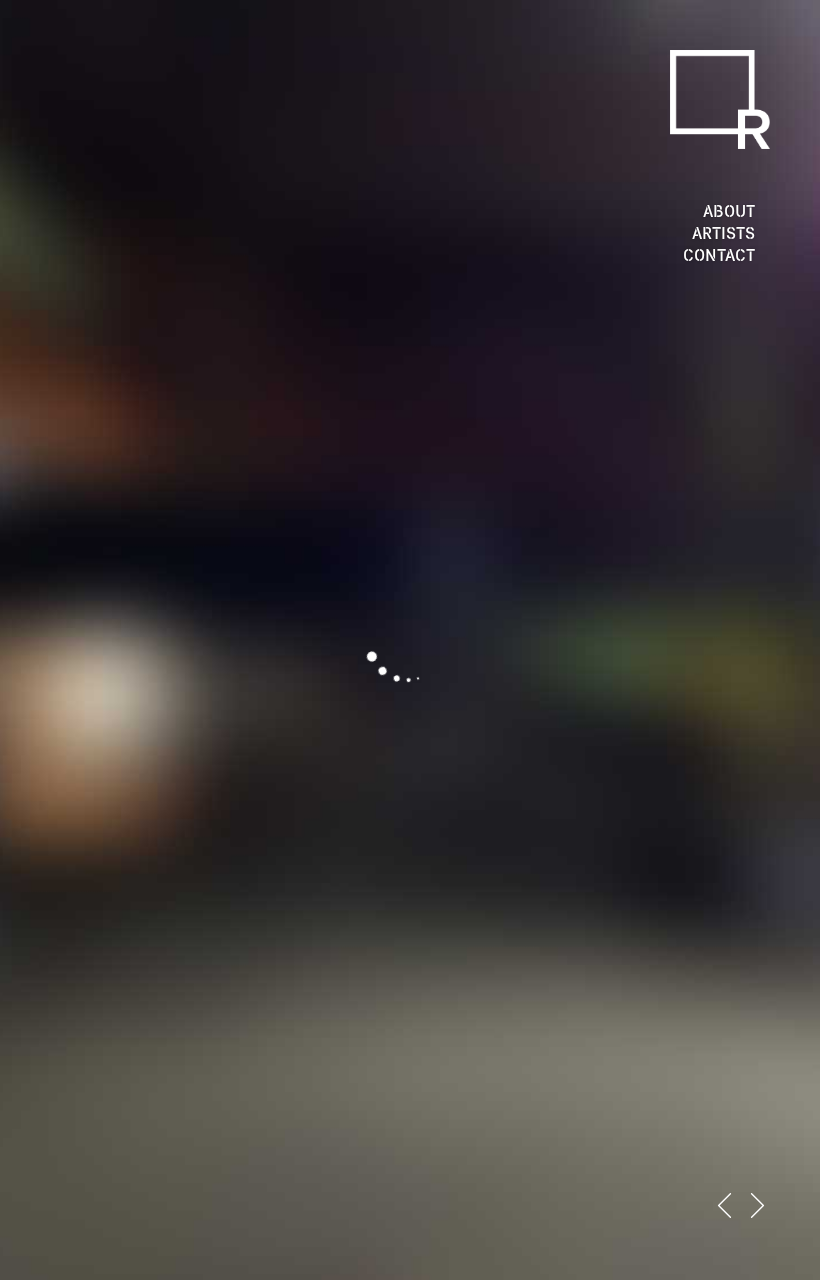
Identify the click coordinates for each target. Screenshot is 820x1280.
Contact (719, 255)
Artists (723, 233)
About (729, 211)
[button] (724, 1205)
